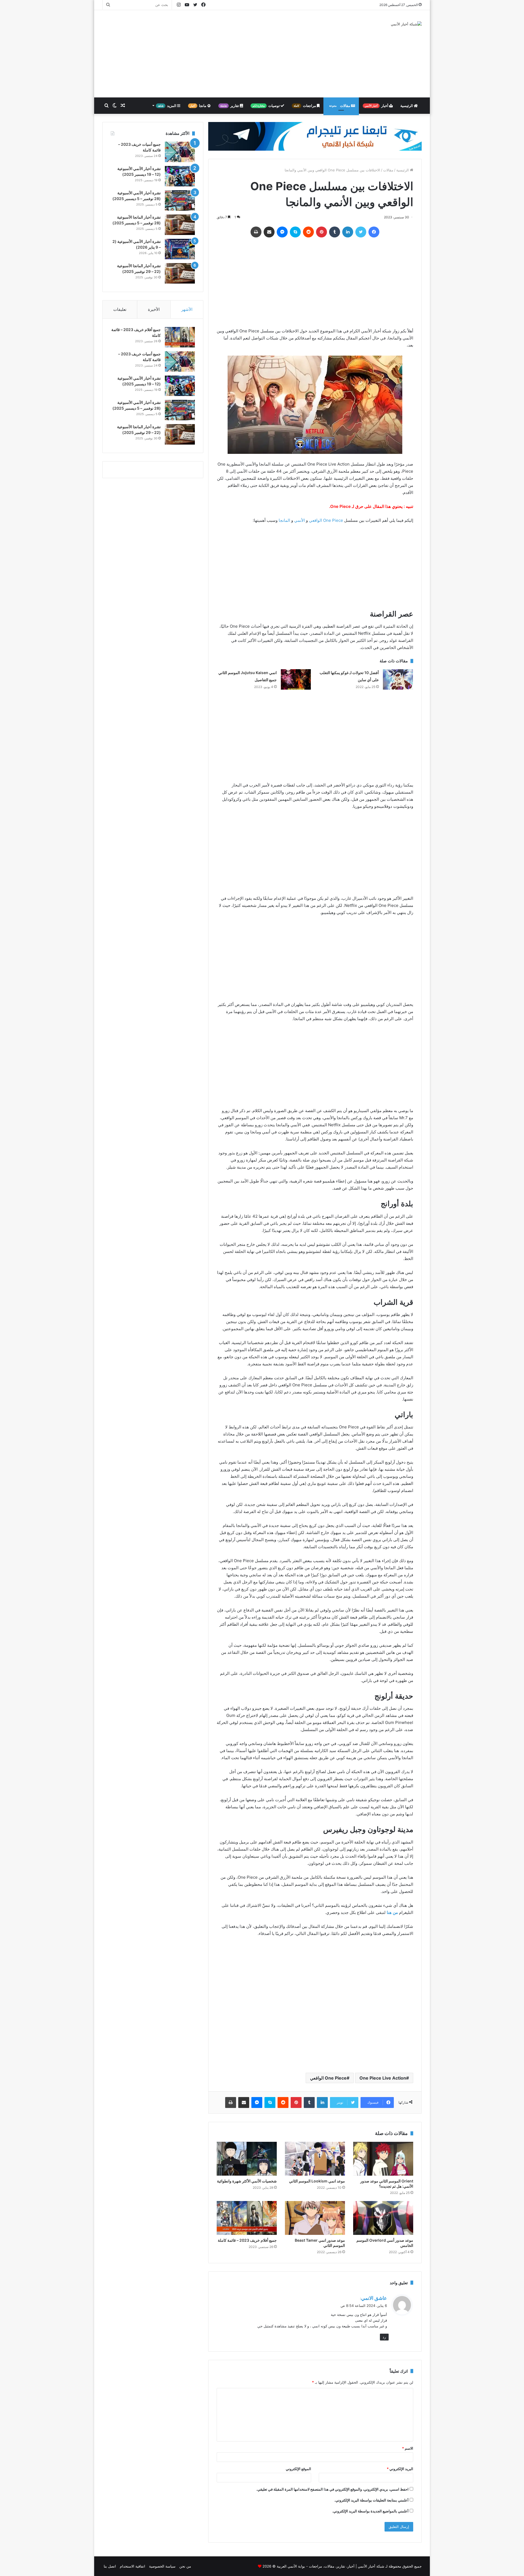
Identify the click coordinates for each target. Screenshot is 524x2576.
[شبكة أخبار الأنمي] (406, 24)
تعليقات (120, 309)
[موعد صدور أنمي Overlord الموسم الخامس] (383, 2218)
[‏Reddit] (308, 232)
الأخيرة (154, 309)
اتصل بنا (110, 2566)
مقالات (340, 106)
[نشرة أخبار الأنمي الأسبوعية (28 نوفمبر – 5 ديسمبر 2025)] (180, 200)
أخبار (377, 106)
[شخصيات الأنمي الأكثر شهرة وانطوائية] (247, 2159)
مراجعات (305, 106)
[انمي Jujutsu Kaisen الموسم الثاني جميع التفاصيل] (296, 679)
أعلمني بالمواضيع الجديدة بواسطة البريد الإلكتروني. (370, 2511)
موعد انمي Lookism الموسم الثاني (317, 2181)
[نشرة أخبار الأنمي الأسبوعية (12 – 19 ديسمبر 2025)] (180, 176)
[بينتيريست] (321, 232)
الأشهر (187, 309)
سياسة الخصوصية (162, 2566)
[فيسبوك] (374, 232)
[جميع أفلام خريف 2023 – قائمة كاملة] (247, 2218)
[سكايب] (295, 232)
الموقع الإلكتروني (298, 2469)
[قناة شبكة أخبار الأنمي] (315, 136)
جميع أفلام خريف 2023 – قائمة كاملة (247, 2240)
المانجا (284, 520)
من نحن (185, 2566)
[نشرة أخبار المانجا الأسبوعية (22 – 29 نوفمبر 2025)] (180, 273)
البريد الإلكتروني (400, 2469)
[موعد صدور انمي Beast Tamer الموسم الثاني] (315, 2218)
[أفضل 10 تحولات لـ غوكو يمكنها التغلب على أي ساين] (398, 679)
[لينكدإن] (348, 232)
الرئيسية (407, 106)
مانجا (199, 106)
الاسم (408, 2448)
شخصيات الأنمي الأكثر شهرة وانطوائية (247, 2181)
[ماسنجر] (282, 232)
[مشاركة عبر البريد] (269, 232)
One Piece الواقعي (326, 520)
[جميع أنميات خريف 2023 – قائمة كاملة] (180, 152)
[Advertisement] (207, 54)
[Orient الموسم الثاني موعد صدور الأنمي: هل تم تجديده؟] (383, 2159)
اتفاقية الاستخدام (133, 2566)
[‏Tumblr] (335, 232)
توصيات (267, 106)
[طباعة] (256, 232)
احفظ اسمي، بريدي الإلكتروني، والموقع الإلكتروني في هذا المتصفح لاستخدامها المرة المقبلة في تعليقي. (332, 2489)
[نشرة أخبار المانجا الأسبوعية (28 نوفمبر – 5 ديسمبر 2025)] (180, 225)
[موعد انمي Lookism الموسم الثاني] (315, 2159)
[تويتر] (361, 232)
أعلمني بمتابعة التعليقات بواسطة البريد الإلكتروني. (371, 2500)
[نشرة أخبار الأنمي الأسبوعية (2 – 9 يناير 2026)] (180, 249)
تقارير (230, 106)
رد (384, 2337)
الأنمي (300, 520)
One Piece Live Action (383, 2078)
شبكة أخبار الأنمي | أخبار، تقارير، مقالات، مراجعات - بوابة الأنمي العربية (331, 2566)
